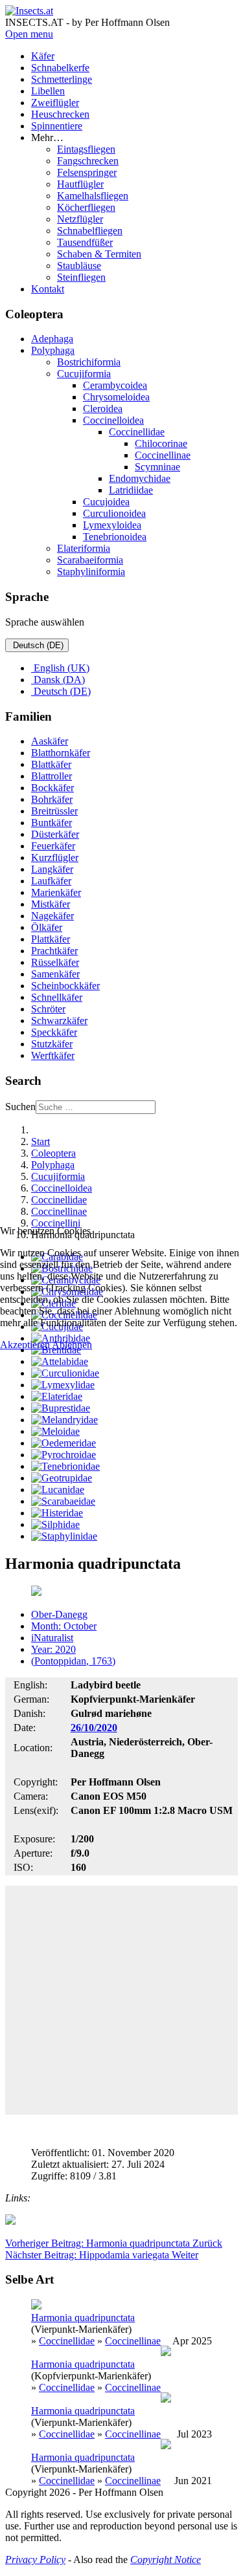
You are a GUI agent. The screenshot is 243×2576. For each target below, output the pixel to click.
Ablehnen (72, 1345)
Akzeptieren (25, 1345)
